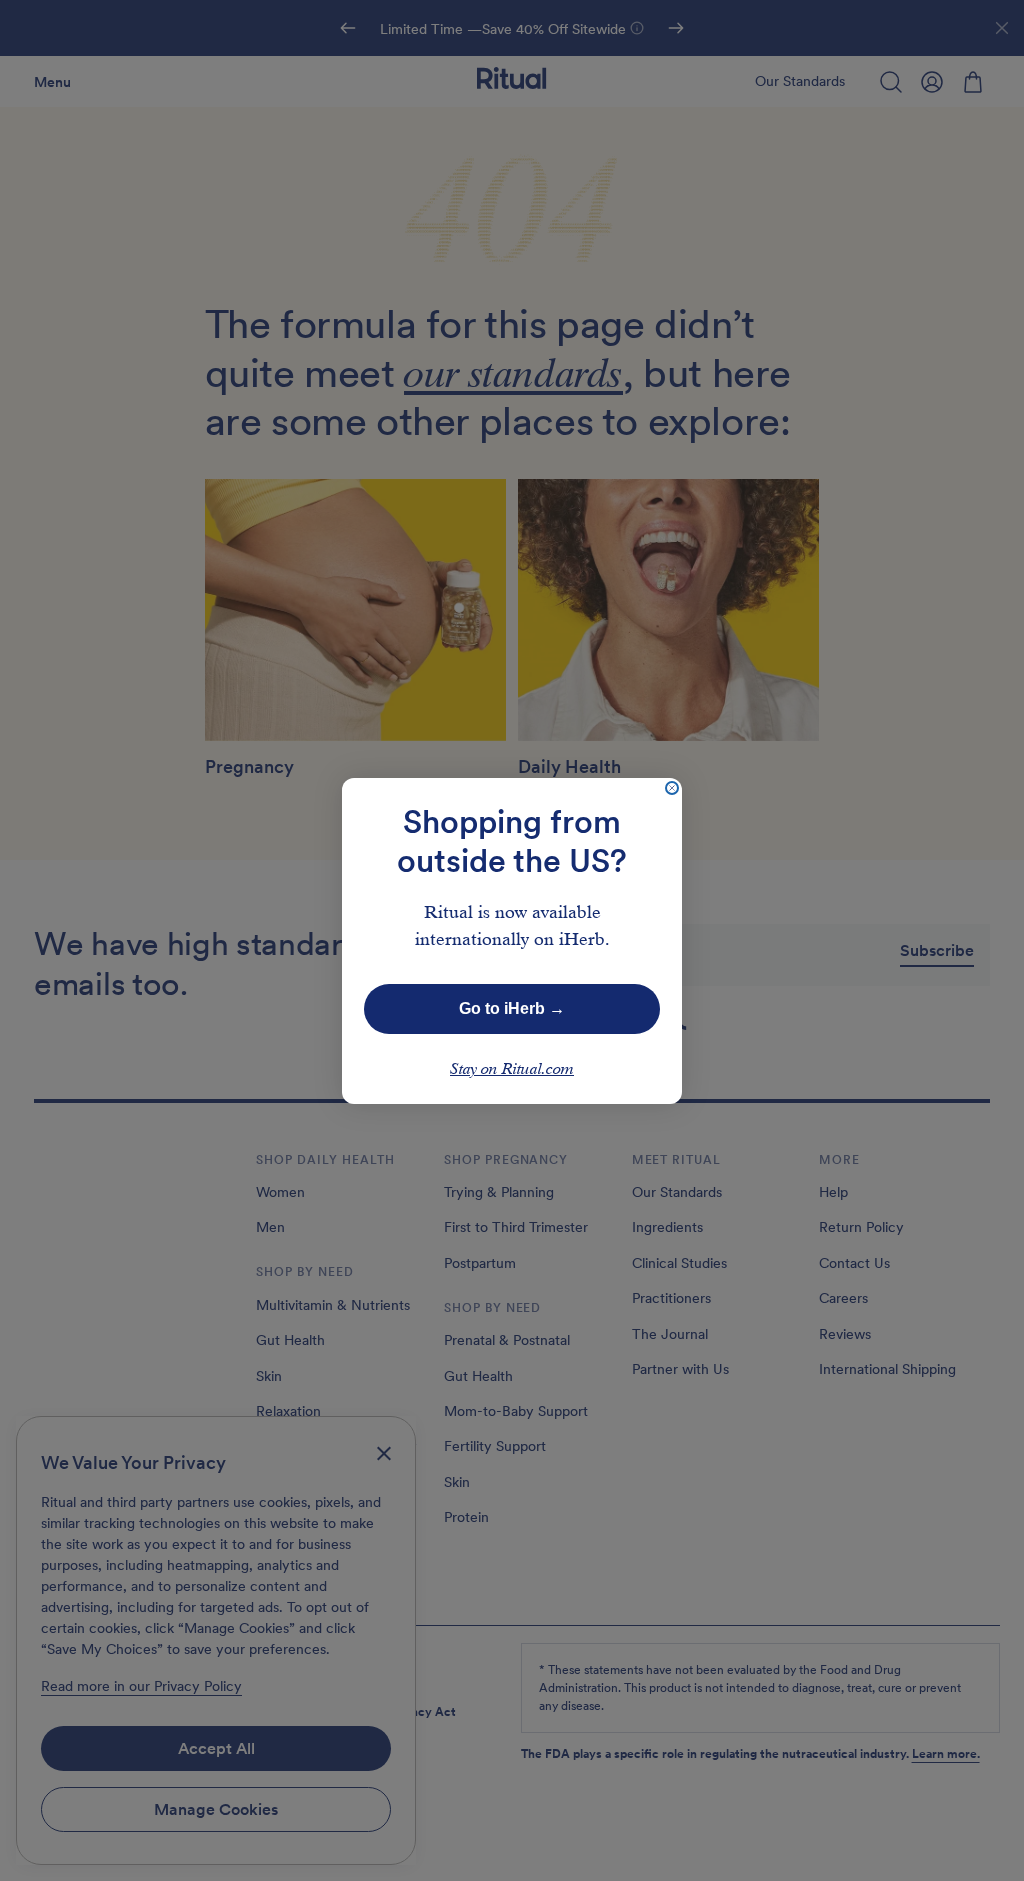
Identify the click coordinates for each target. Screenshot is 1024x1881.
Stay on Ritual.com (512, 1070)
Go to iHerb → (512, 1008)
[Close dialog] (672, 788)
